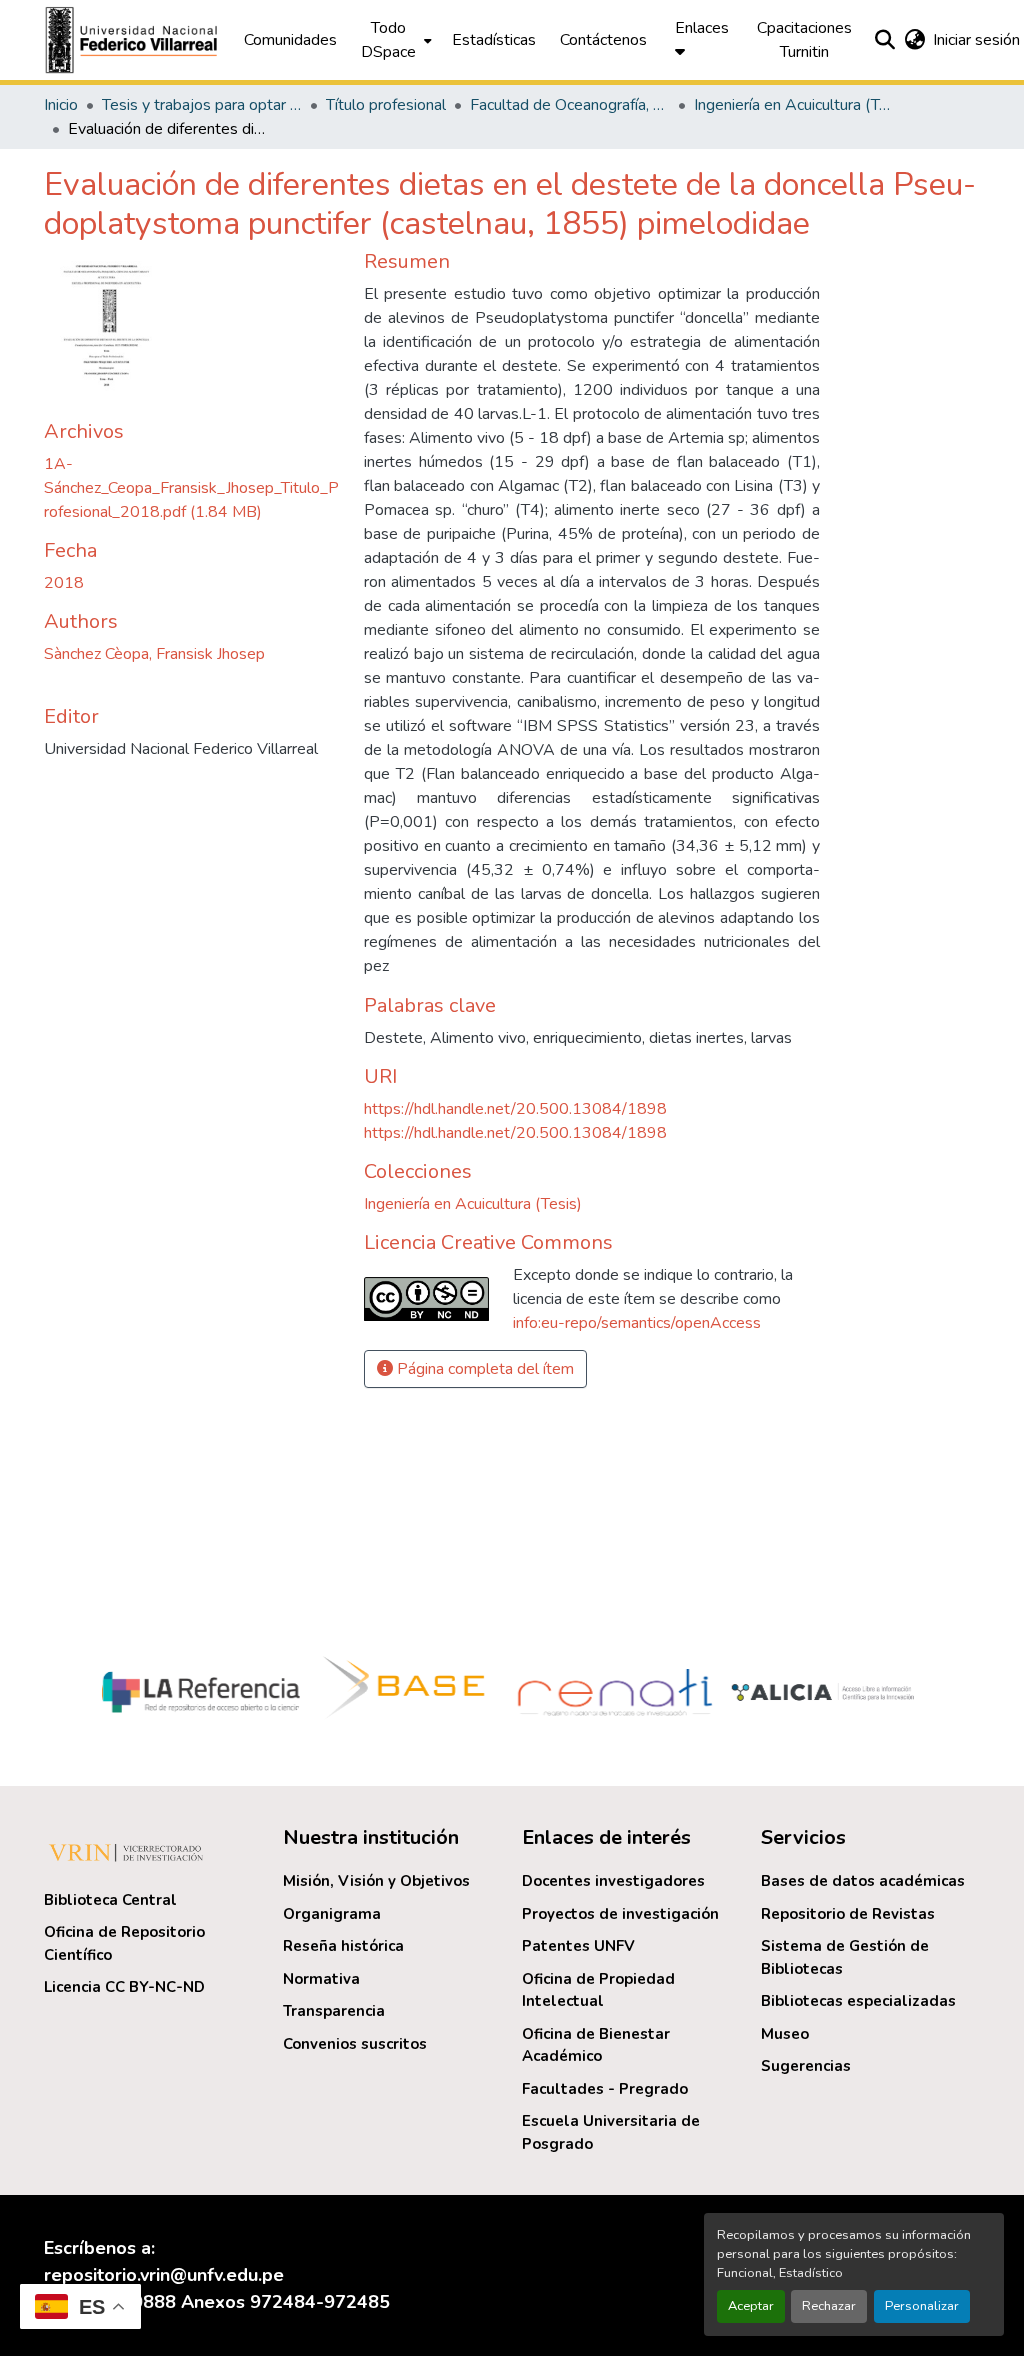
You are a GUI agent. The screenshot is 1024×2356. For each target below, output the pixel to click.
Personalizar (922, 2306)
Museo (785, 2034)
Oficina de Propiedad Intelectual (598, 1990)
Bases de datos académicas (863, 1881)
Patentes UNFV (578, 1946)
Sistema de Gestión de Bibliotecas (845, 1957)
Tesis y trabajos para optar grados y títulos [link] (202, 105)
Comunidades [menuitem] (290, 40)
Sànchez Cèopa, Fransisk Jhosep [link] (154, 654)
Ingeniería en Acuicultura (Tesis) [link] (794, 105)
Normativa (321, 1979)
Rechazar (829, 2306)
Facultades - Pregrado (605, 2089)
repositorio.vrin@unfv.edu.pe (164, 2275)
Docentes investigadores (613, 1881)
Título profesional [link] (386, 105)
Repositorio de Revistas (848, 1914)
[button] (134, 40)
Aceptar (751, 2306)
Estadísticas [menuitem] (494, 40)
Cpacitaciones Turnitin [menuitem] (804, 40)
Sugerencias (806, 2066)
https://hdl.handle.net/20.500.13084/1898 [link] (515, 1109)
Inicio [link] (61, 105)
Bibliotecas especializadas (858, 2001)
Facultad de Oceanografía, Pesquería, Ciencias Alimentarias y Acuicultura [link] (570, 105)
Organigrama (332, 1914)
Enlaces (702, 28)
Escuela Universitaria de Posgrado (611, 2132)
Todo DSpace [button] (388, 40)
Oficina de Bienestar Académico (596, 2045)
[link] (192, 488)
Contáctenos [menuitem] (603, 40)
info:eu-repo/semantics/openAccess (637, 1323)
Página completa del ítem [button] (483, 1369)
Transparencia (334, 2011)
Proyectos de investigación (620, 1914)
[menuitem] (394, 40)
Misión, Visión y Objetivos (376, 1881)
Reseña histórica (343, 1946)
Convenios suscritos (355, 2044)
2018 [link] (64, 583)
